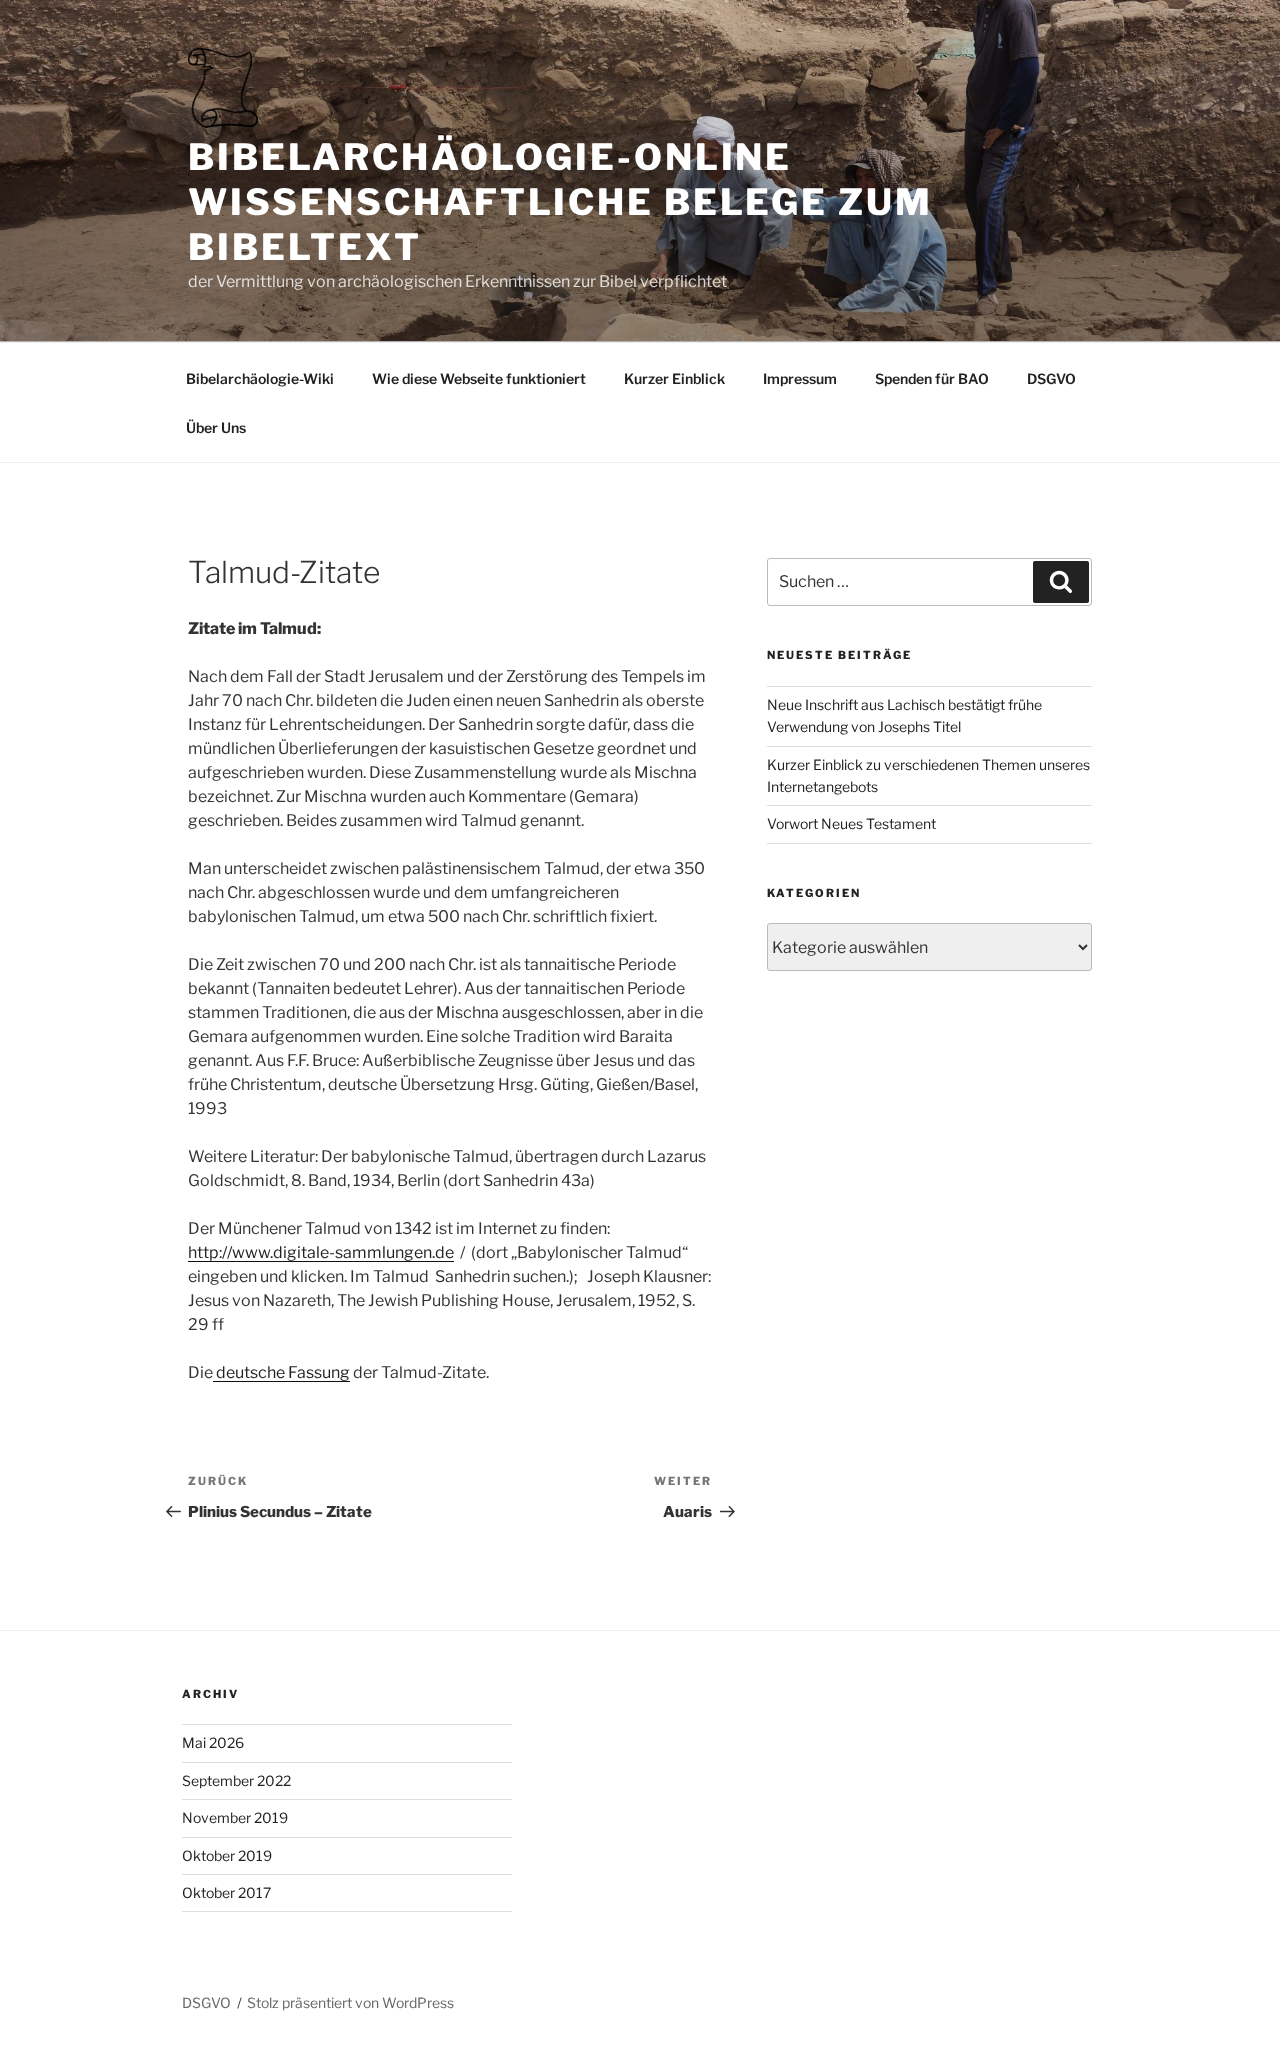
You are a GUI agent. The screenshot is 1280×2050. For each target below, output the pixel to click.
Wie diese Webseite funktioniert (479, 378)
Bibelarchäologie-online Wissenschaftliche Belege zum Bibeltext (560, 202)
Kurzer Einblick (674, 378)
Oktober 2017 (226, 1892)
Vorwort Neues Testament (851, 823)
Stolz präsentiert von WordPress (350, 2002)
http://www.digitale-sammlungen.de (321, 1252)
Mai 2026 (213, 1742)
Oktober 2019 (227, 1855)
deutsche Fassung (281, 1372)
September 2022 (236, 1780)
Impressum (800, 378)
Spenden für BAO (932, 378)
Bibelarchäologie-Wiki (260, 378)
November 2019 (235, 1817)
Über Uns (216, 427)
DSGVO (1051, 378)
